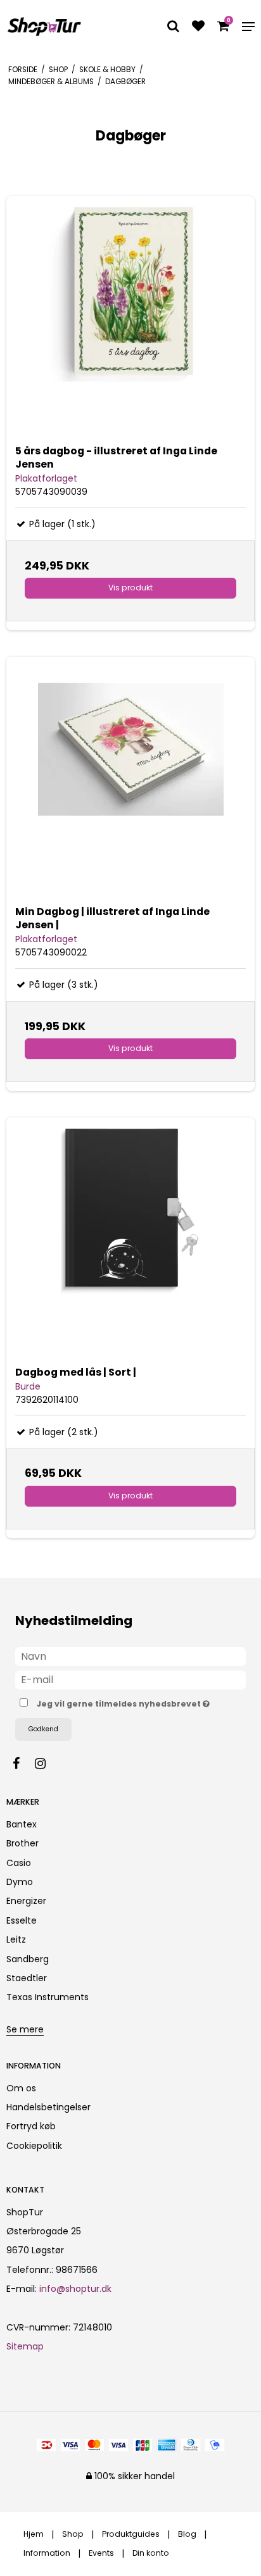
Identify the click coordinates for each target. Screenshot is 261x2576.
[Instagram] (47, 1764)
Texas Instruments (48, 1997)
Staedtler (27, 1978)
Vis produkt (130, 588)
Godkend (43, 1729)
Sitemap (25, 2346)
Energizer (26, 1901)
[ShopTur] (44, 27)
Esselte (22, 1920)
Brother (22, 1843)
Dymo (20, 1882)
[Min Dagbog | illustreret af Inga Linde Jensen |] (130, 781)
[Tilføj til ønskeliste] (198, 27)
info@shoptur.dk (75, 2289)
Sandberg (28, 1959)
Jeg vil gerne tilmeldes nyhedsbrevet (122, 1702)
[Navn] (130, 1656)
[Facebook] (22, 1764)
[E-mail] (130, 1679)
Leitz (16, 1939)
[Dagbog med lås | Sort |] (130, 1241)
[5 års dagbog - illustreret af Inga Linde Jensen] (130, 320)
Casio (19, 1863)
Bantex (22, 1824)
